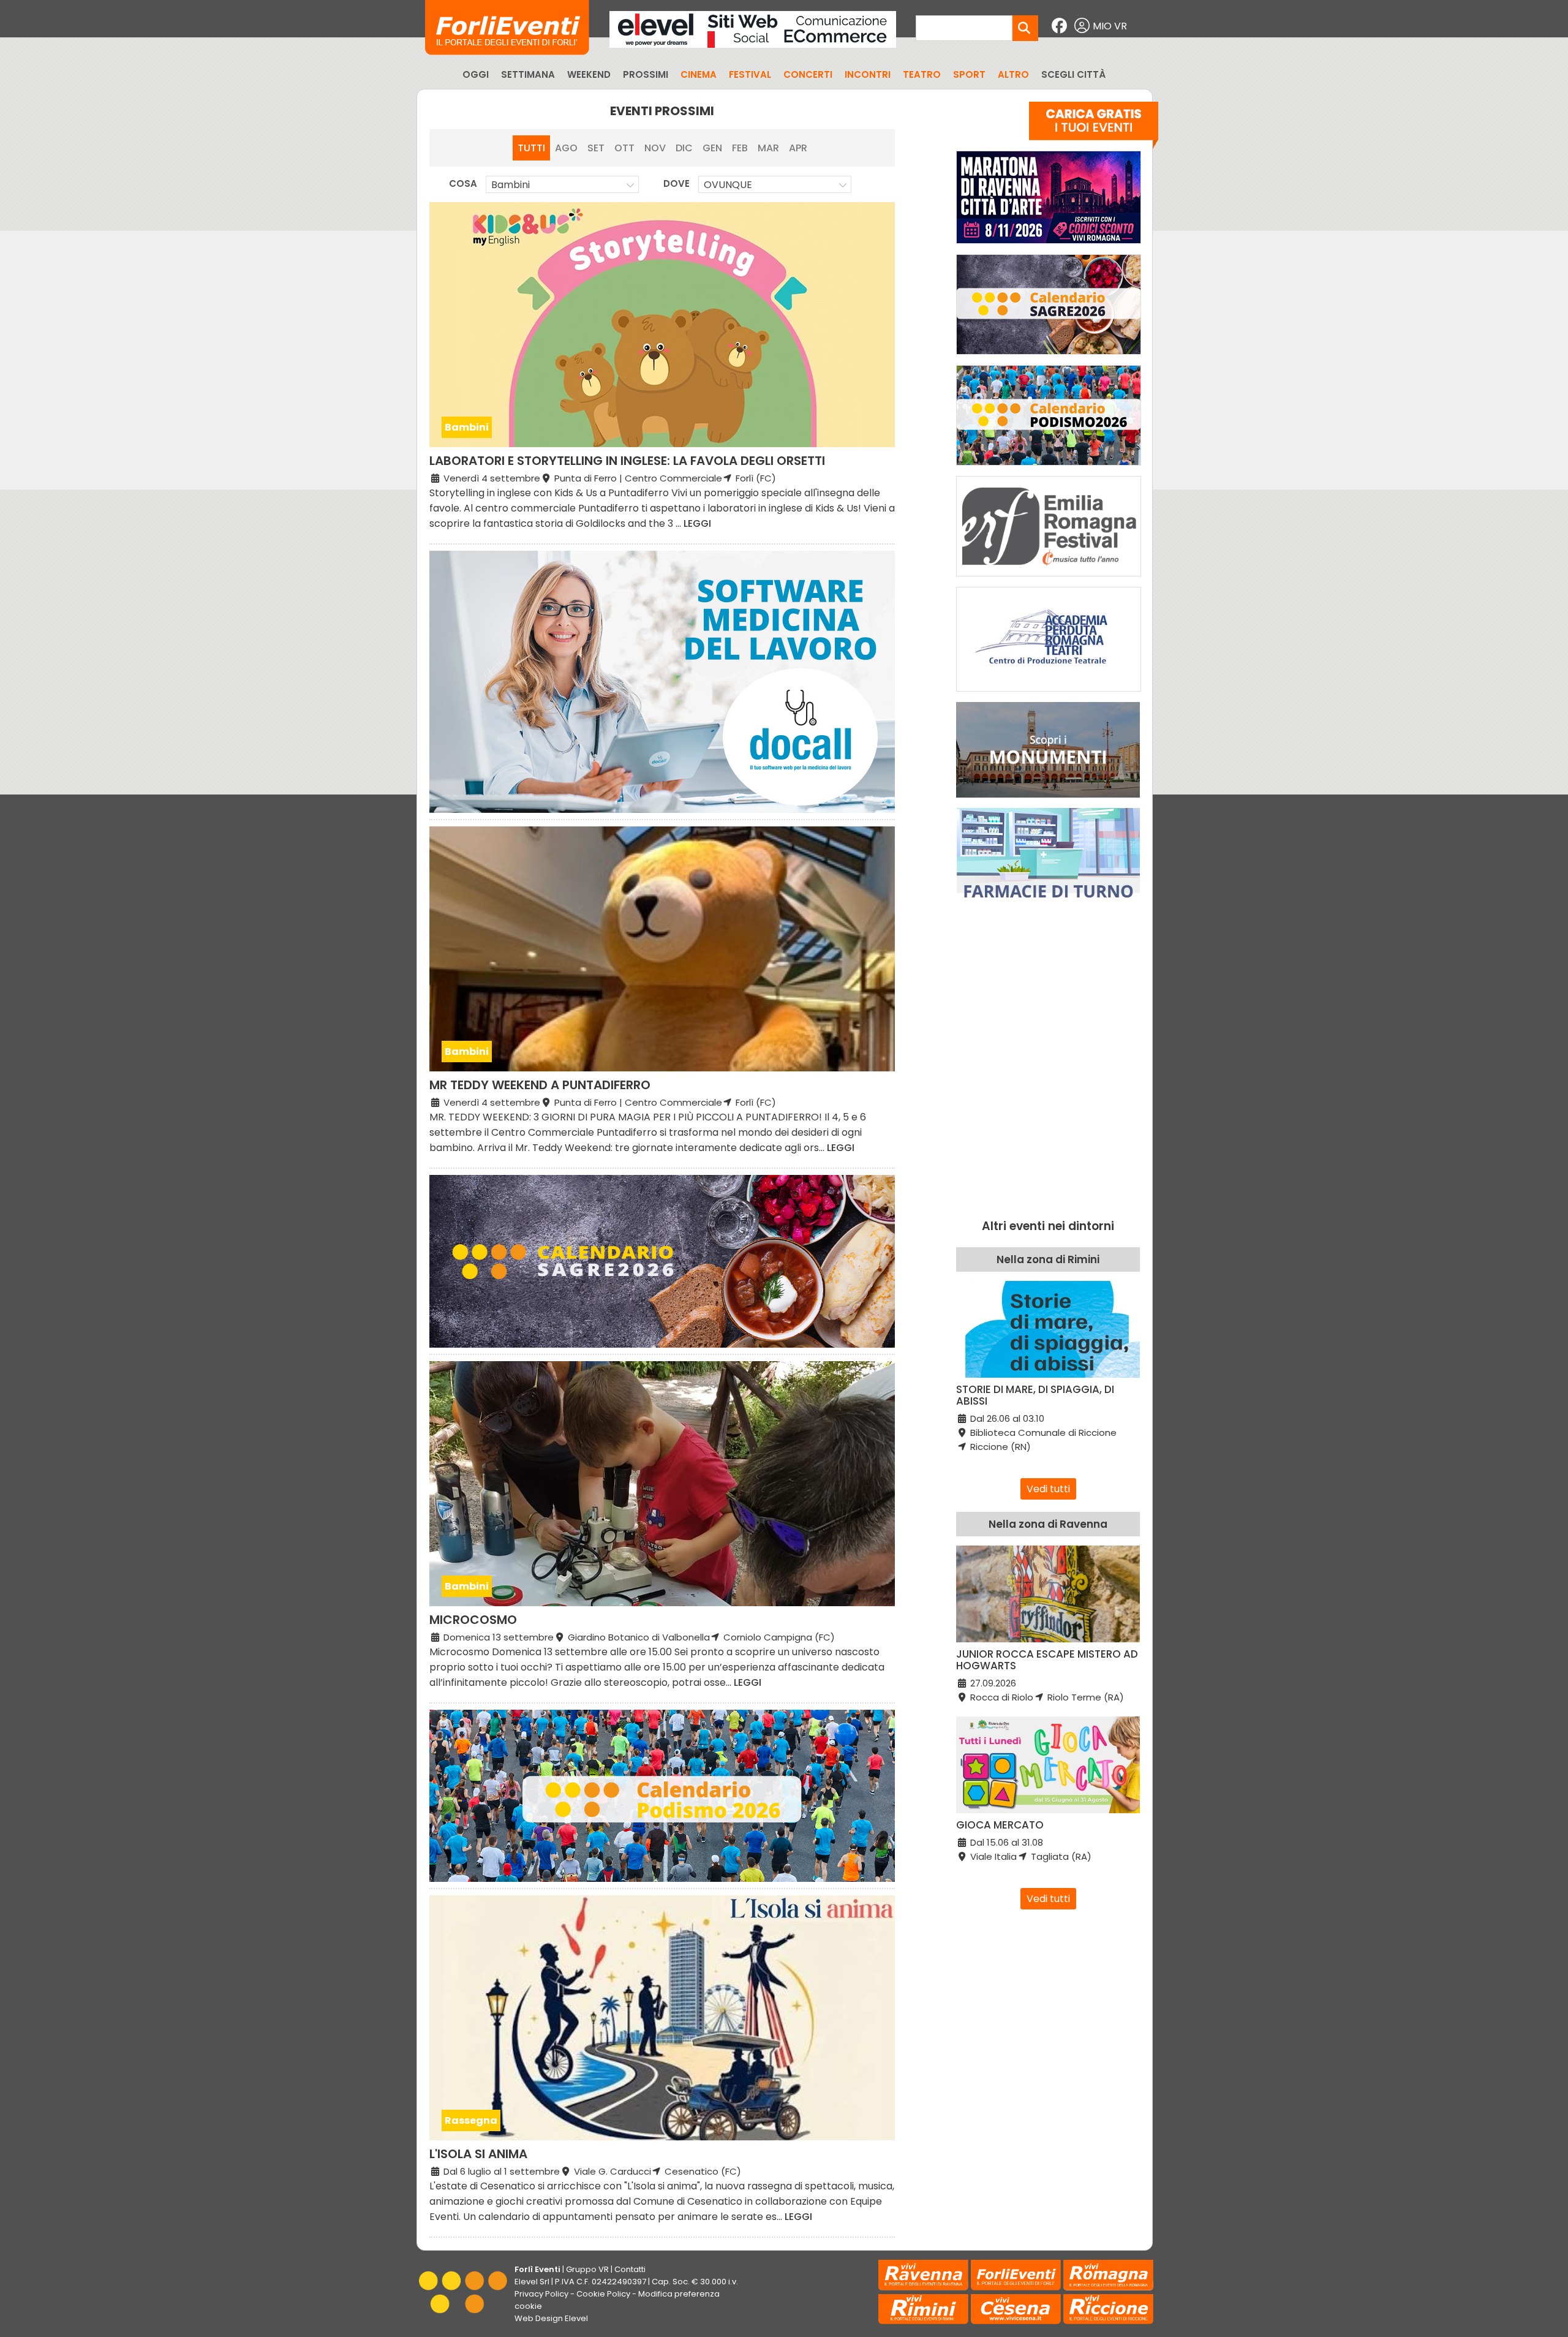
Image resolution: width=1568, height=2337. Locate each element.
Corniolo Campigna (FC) (778, 1637)
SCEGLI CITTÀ (1073, 74)
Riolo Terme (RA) (1084, 1697)
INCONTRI (868, 74)
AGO (566, 148)
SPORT (969, 74)
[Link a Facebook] (1061, 26)
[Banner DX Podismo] (1049, 468)
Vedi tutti (1048, 1489)
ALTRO (1013, 74)
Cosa (463, 183)
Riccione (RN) (999, 1447)
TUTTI (531, 148)
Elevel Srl (532, 2282)
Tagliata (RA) (1060, 1856)
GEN (712, 148)
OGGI (476, 74)
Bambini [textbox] (511, 185)
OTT (624, 148)
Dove (677, 183)
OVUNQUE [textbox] (728, 185)
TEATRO (922, 74)
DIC (684, 148)
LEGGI (697, 523)
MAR (768, 148)
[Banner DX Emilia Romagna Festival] (1049, 579)
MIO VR (1110, 26)
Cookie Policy (603, 2294)
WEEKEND (589, 74)
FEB (740, 148)
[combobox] (562, 184)
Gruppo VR (587, 2269)
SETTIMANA (528, 74)
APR (798, 148)
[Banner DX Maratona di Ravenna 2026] (1049, 247)
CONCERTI (808, 74)
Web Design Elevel (551, 2318)
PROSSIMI (646, 74)
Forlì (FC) (755, 478)
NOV (655, 148)
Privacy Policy (541, 2294)
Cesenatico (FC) (702, 2171)
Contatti (630, 2269)
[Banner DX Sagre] (1049, 357)
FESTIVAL (750, 74)
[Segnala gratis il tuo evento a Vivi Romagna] (1094, 128)
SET (596, 148)
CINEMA (699, 74)
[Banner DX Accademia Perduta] (1049, 694)
